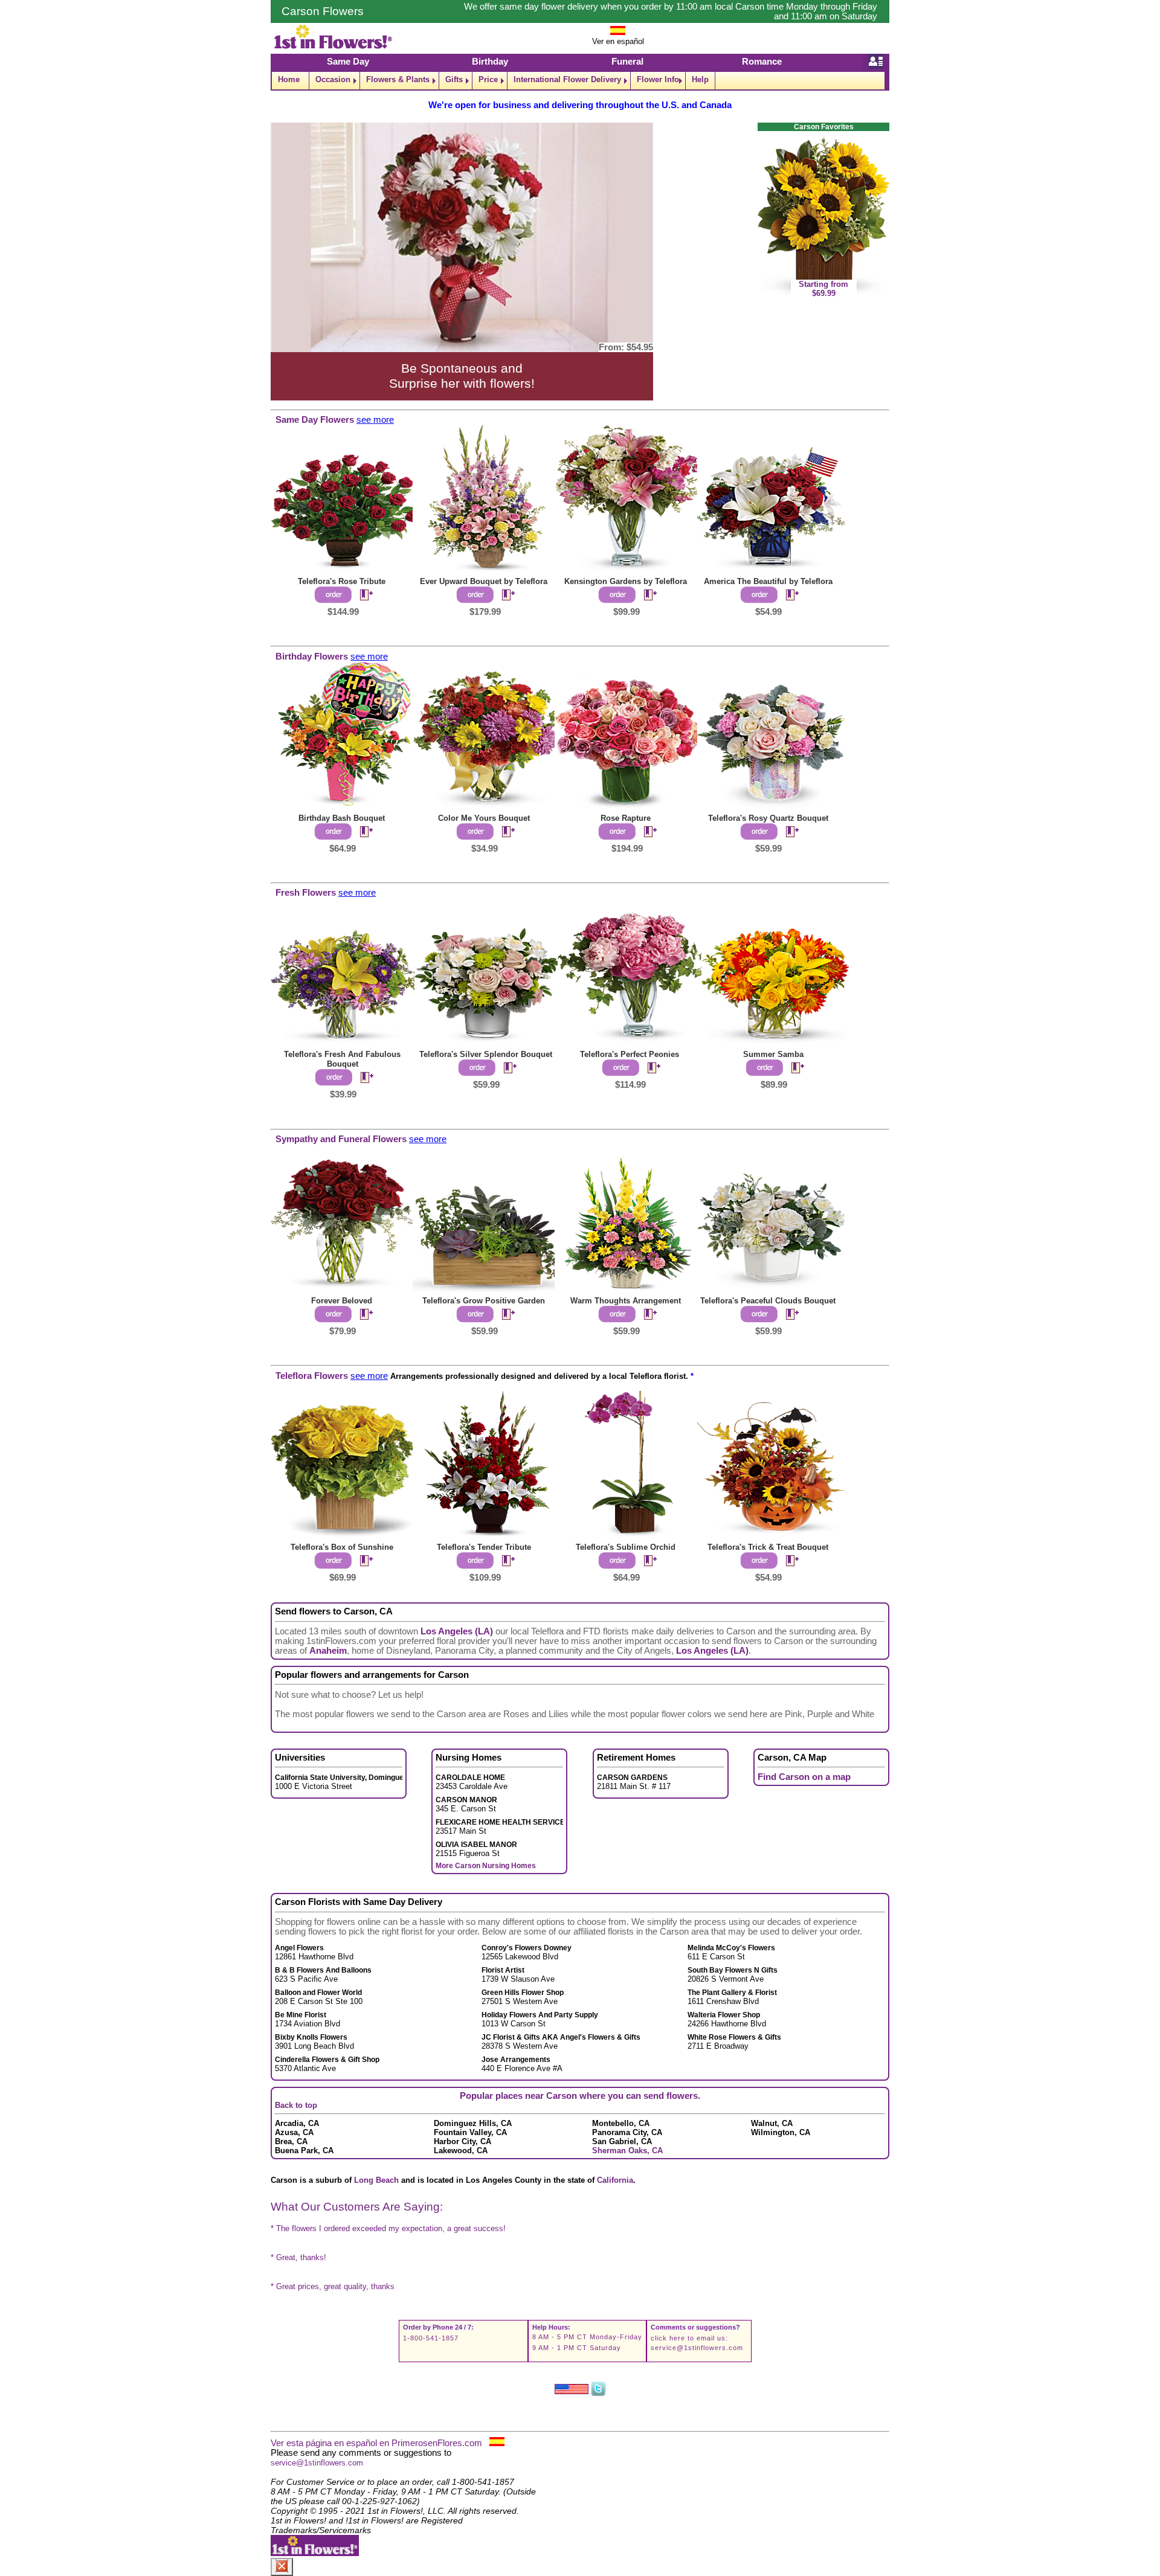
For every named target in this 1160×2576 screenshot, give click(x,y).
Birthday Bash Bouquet (342, 818)
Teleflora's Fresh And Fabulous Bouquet (342, 1059)
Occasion (333, 79)
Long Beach (376, 2180)
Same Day (348, 62)
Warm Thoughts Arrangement (626, 1301)
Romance (762, 62)
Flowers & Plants (398, 79)
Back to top (296, 2105)
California (615, 2180)
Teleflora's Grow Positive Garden (484, 1301)
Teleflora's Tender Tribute (484, 1547)
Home (289, 79)
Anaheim (328, 1651)
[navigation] (580, 81)
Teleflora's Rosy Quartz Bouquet (768, 818)
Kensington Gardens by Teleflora (626, 581)
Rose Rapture (626, 818)
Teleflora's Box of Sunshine (342, 1547)
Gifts (454, 79)
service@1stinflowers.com (697, 2348)
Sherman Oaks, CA (627, 2150)
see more (375, 420)
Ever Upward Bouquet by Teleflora (484, 581)
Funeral (627, 62)
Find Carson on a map (804, 1777)
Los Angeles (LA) (457, 1631)
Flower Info (658, 79)
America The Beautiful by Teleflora (768, 581)
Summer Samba (773, 1054)
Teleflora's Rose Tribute (342, 581)
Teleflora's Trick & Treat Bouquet (768, 1547)
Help (700, 79)
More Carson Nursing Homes (486, 1866)
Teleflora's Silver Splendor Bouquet (486, 1054)
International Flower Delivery (567, 79)
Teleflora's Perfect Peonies (630, 1054)
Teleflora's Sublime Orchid (626, 1547)
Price (488, 79)
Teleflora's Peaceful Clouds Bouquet (768, 1301)
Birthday (490, 62)
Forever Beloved (342, 1301)
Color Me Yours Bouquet (484, 818)
